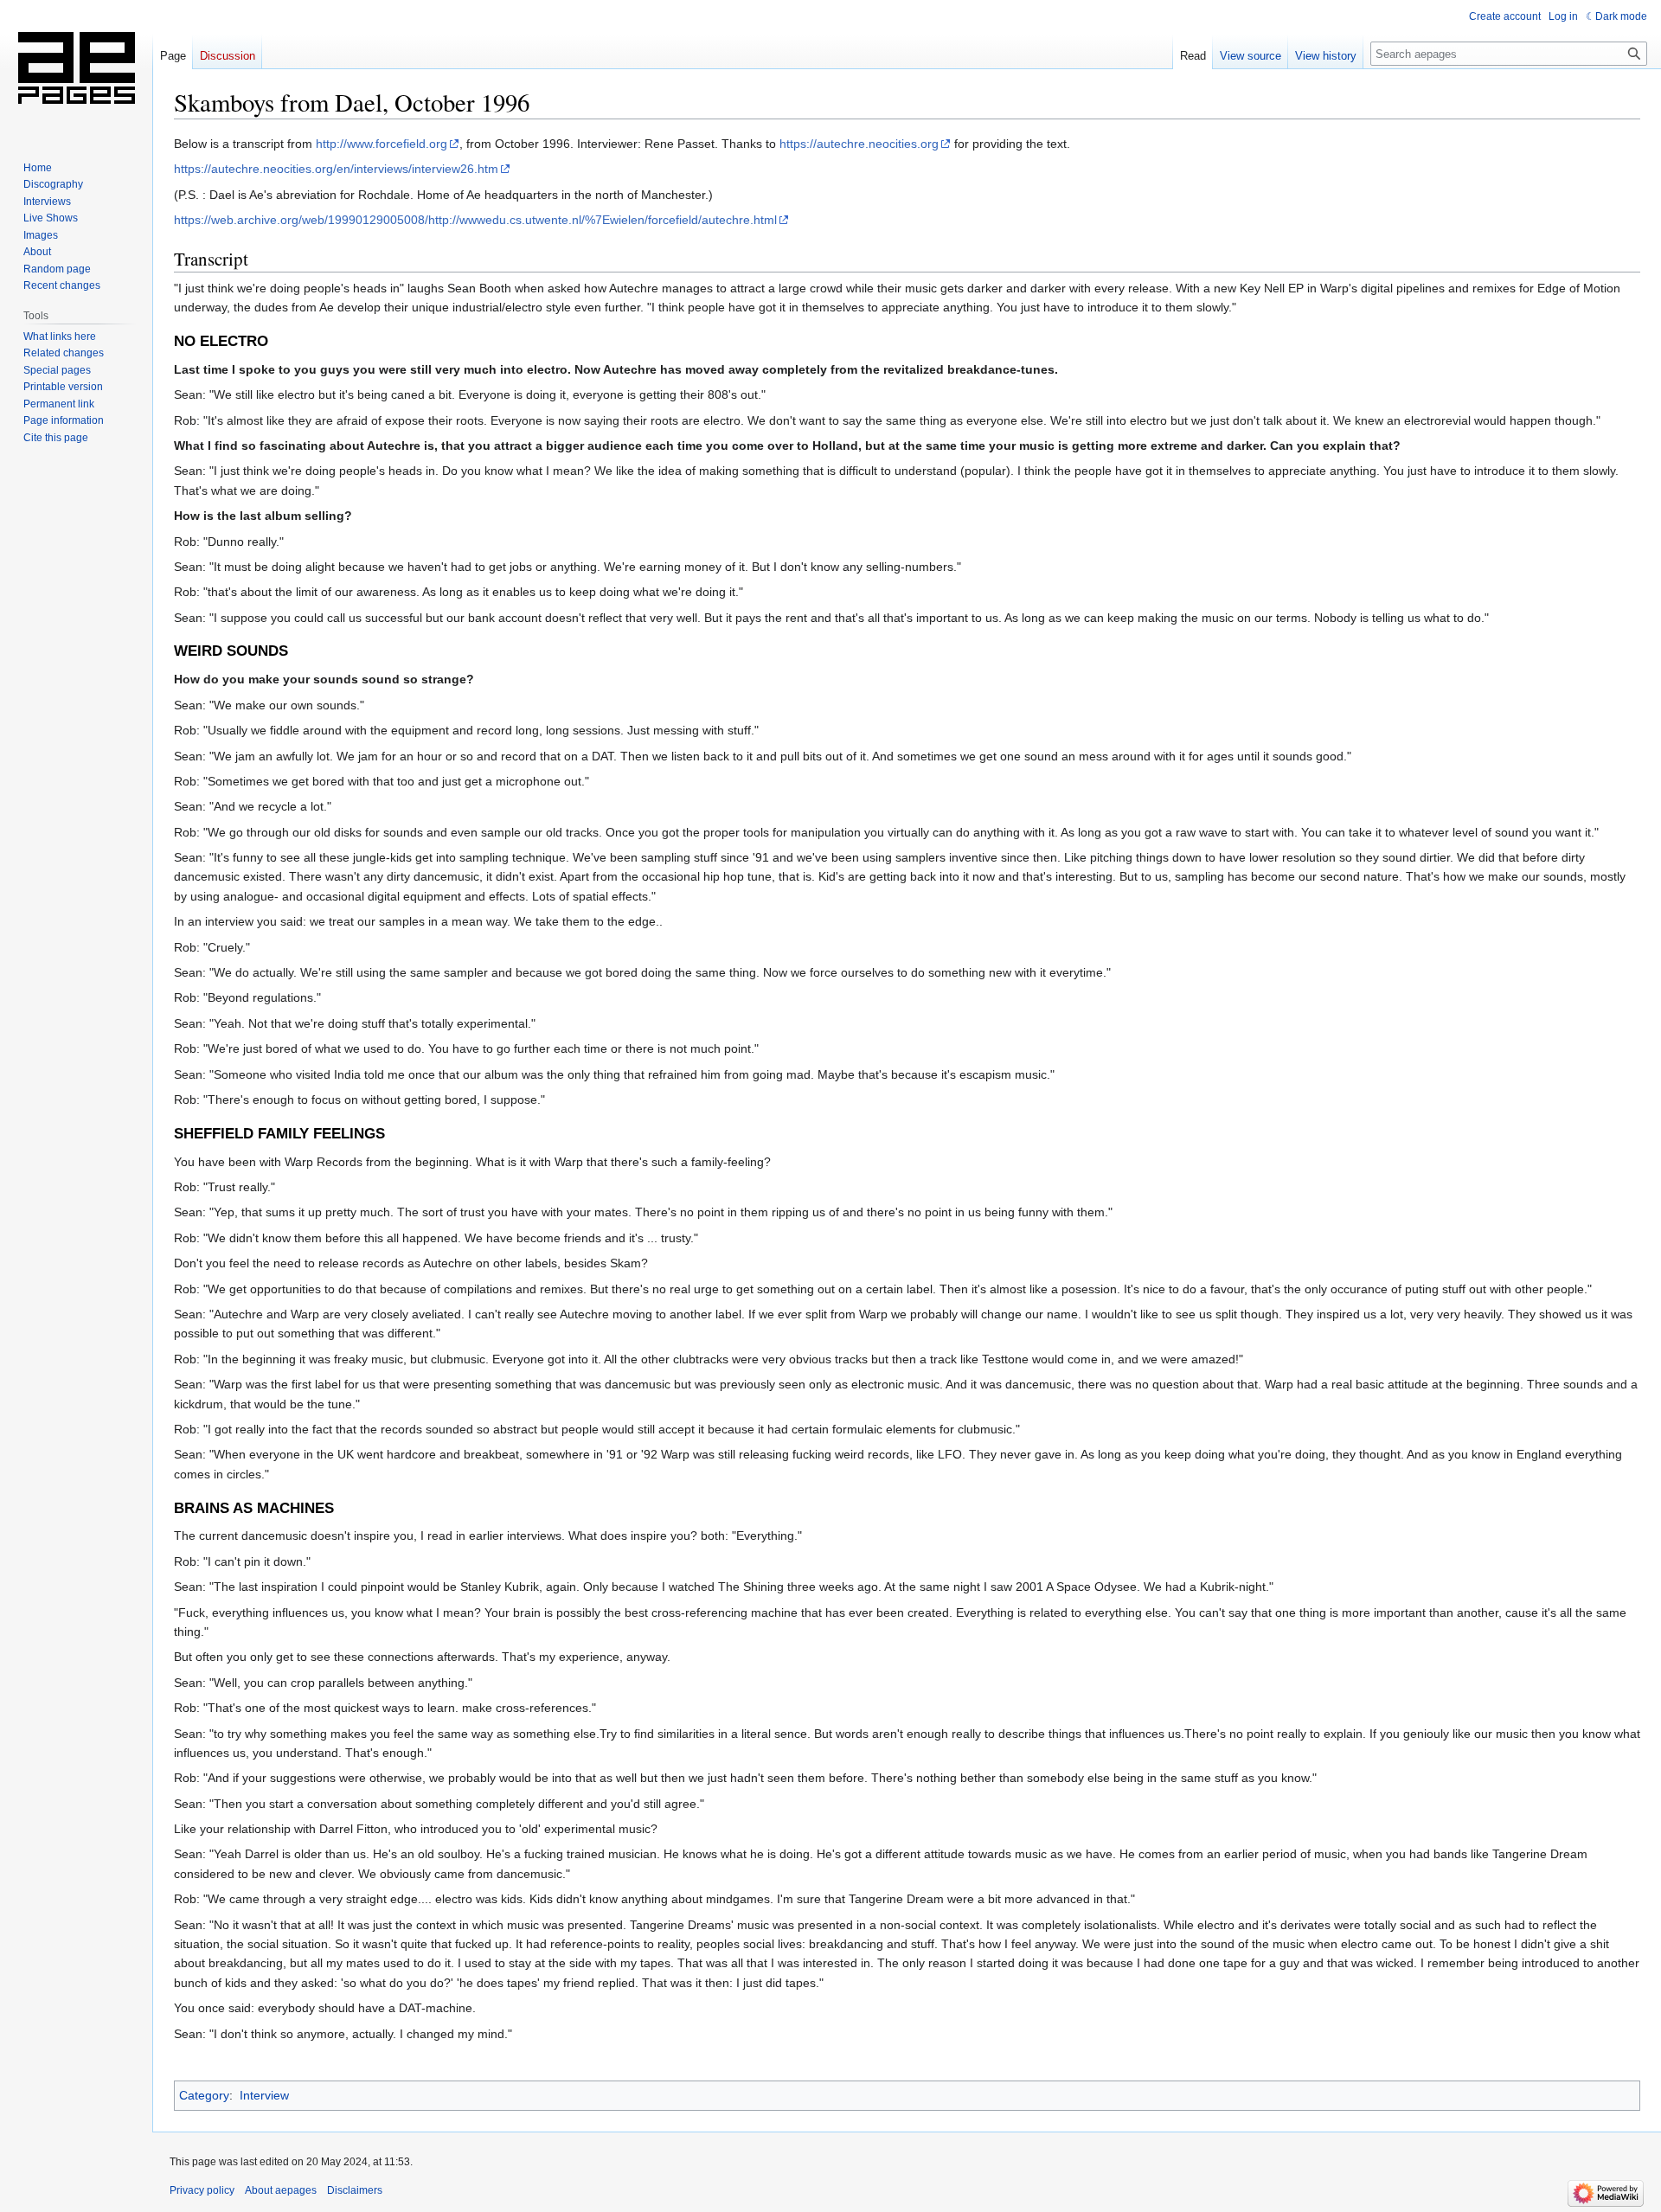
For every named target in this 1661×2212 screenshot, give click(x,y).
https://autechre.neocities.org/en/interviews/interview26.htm (336, 169)
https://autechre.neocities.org (859, 144)
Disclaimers (355, 2190)
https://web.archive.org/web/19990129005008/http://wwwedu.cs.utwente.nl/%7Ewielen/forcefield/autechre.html (475, 220)
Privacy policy (202, 2190)
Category (204, 2095)
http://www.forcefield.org (382, 144)
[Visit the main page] (76, 69)
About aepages (281, 2190)
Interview (264, 2095)
